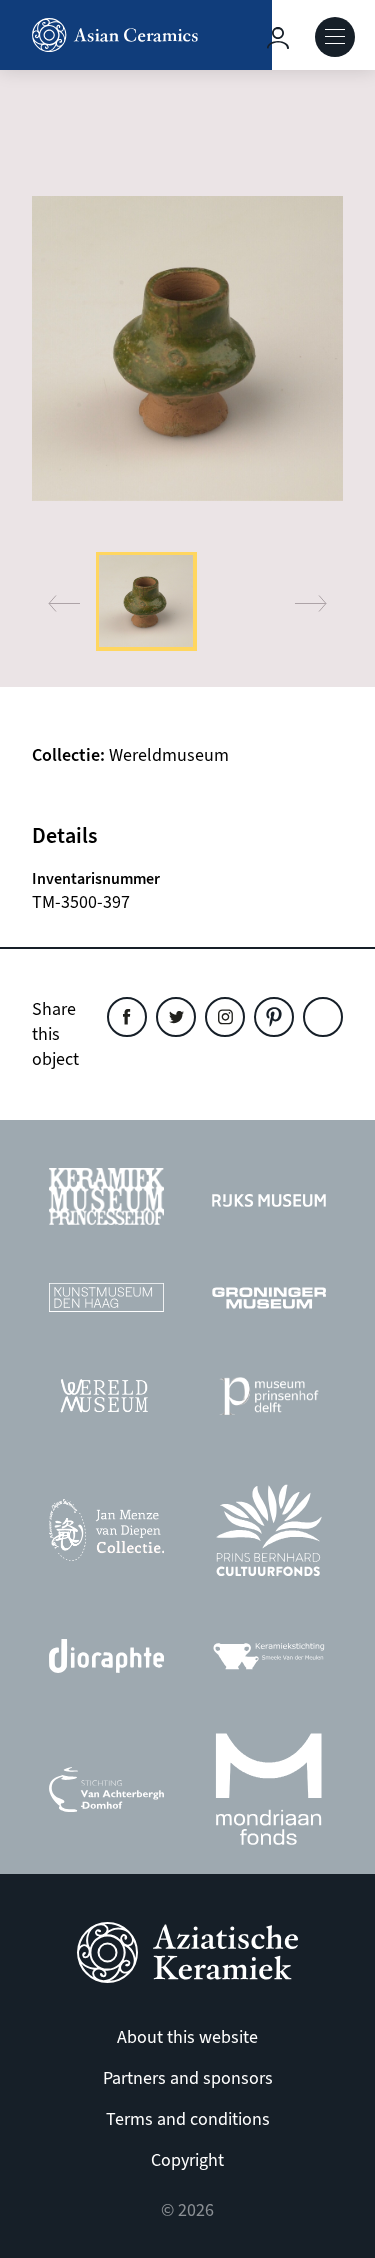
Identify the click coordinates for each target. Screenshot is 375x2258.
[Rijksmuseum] (269, 1202)
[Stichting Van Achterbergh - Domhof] (106, 1794)
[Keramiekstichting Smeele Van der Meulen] (269, 1661)
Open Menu (335, 37)
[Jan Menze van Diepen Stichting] (106, 1535)
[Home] (136, 35)
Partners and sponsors (188, 2078)
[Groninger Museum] (269, 1303)
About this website (187, 2037)
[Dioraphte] (106, 1661)
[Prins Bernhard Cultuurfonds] (269, 1535)
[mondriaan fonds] (269, 1795)
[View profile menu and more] (278, 38)
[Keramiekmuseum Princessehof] (106, 1201)
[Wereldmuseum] (106, 1401)
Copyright (187, 2160)
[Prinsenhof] (269, 1401)
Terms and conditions (188, 2119)
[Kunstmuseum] (106, 1302)
